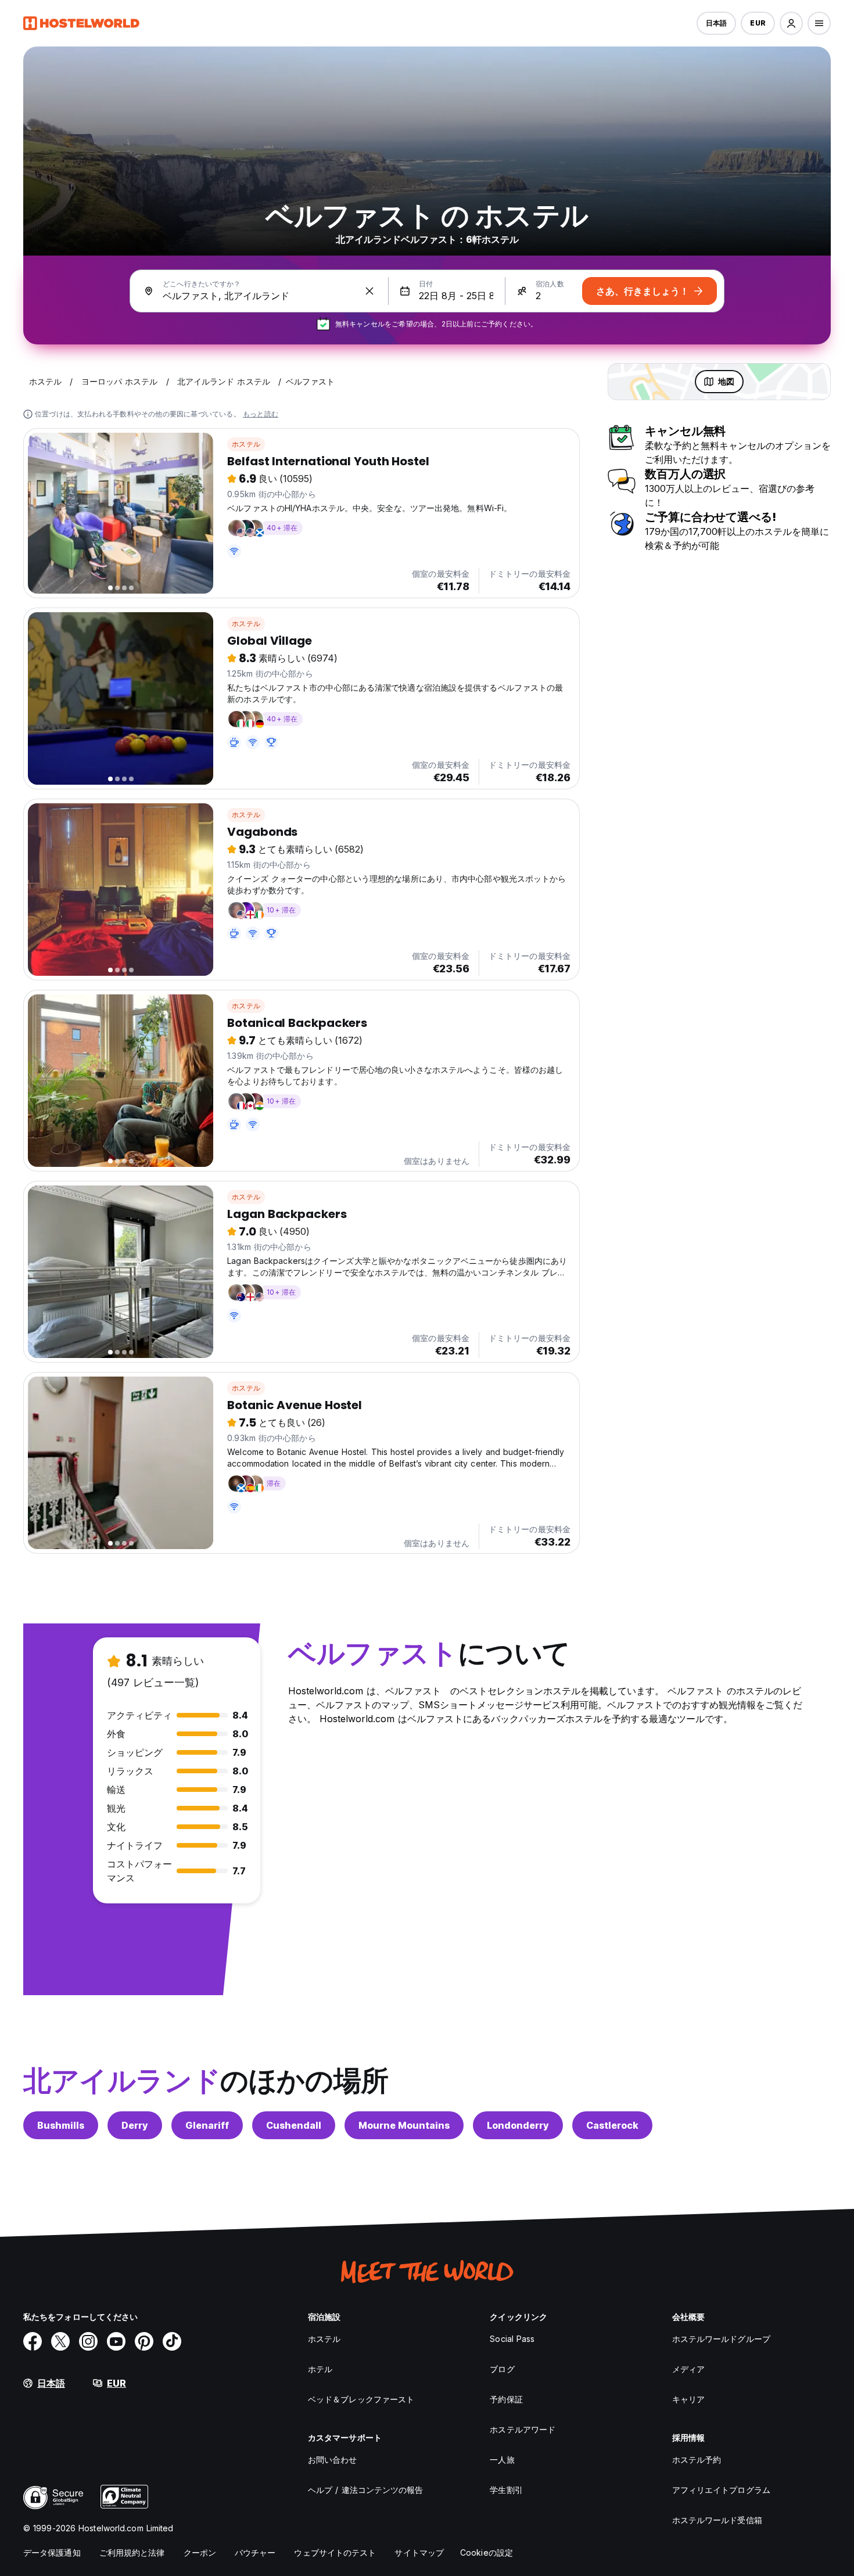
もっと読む (261, 414)
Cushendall (294, 2125)
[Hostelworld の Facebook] (33, 2341)
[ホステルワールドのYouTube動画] (116, 2341)
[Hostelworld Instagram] (88, 2341)
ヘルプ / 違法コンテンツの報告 (366, 2490)
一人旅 (502, 2460)
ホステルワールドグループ (721, 2339)
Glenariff (207, 2125)
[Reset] (369, 291)
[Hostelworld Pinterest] (144, 2341)
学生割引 (506, 2490)
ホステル (246, 444)
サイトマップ (419, 2552)
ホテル (320, 2369)
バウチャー (255, 2552)
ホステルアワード (523, 2429)
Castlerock (612, 2125)
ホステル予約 (697, 2460)
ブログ (502, 2369)
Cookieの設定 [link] (487, 2552)
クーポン (200, 2552)
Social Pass (512, 2339)
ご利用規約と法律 (132, 2552)
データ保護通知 (52, 2552)
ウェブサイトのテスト (335, 2552)
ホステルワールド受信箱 (717, 2520)
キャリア (688, 2399)
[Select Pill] (791, 23)
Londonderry (518, 2125)
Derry (135, 2125)
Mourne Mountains (404, 2125)
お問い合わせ (333, 2460)
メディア (688, 2369)
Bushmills (61, 2125)
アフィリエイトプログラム (721, 2490)
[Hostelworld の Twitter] (60, 2341)
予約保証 (506, 2399)
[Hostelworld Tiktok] (172, 2341)
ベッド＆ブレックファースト (361, 2399)
